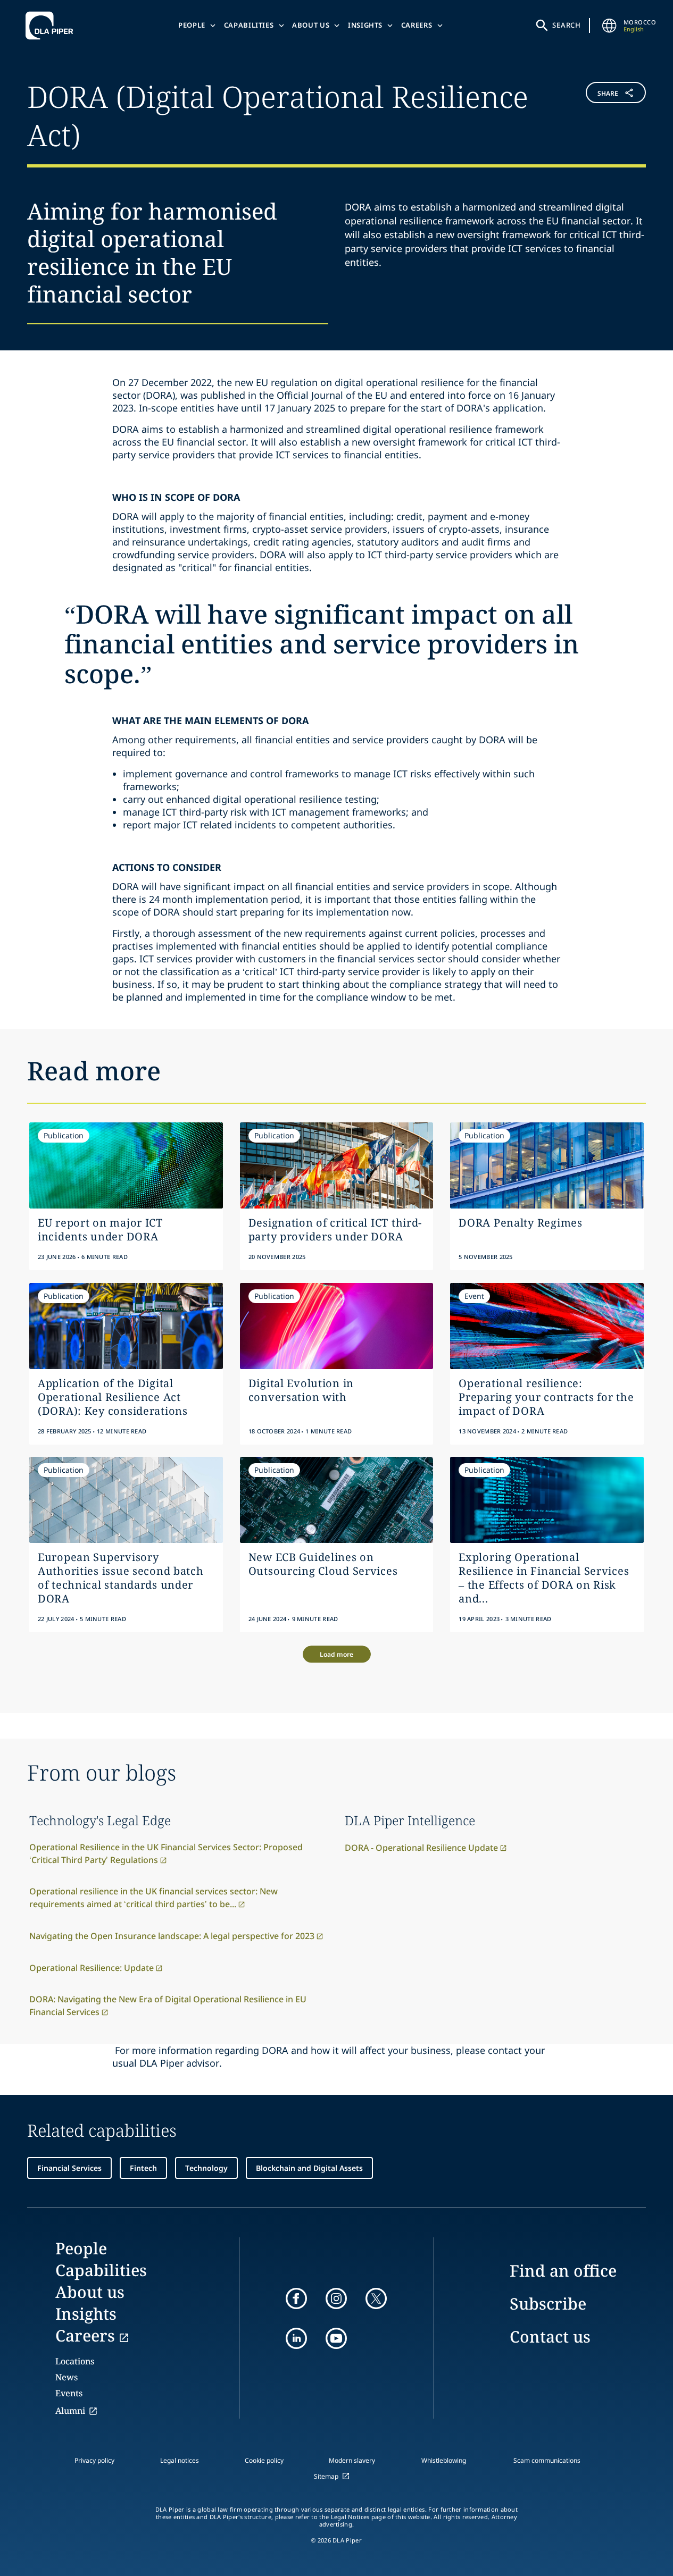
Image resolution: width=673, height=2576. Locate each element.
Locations (75, 2361)
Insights (365, 25)
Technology (206, 2168)
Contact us (550, 2336)
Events (69, 2393)
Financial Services (69, 2168)
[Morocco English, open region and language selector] (610, 26)
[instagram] (336, 2298)
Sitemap (326, 2476)
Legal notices (180, 2460)
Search (567, 25)
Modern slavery (352, 2460)
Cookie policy (264, 2460)
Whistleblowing (444, 2460)
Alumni (70, 2411)
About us (311, 25)
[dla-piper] (52, 26)
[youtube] (336, 2338)
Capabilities (249, 25)
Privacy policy (94, 2460)
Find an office (563, 2271)
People (192, 25)
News (67, 2377)
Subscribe (548, 2304)
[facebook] (296, 2298)
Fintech (143, 2168)
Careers (417, 25)
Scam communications (547, 2460)
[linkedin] (296, 2338)
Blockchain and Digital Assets (309, 2168)
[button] (594, 114)
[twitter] (376, 2298)
